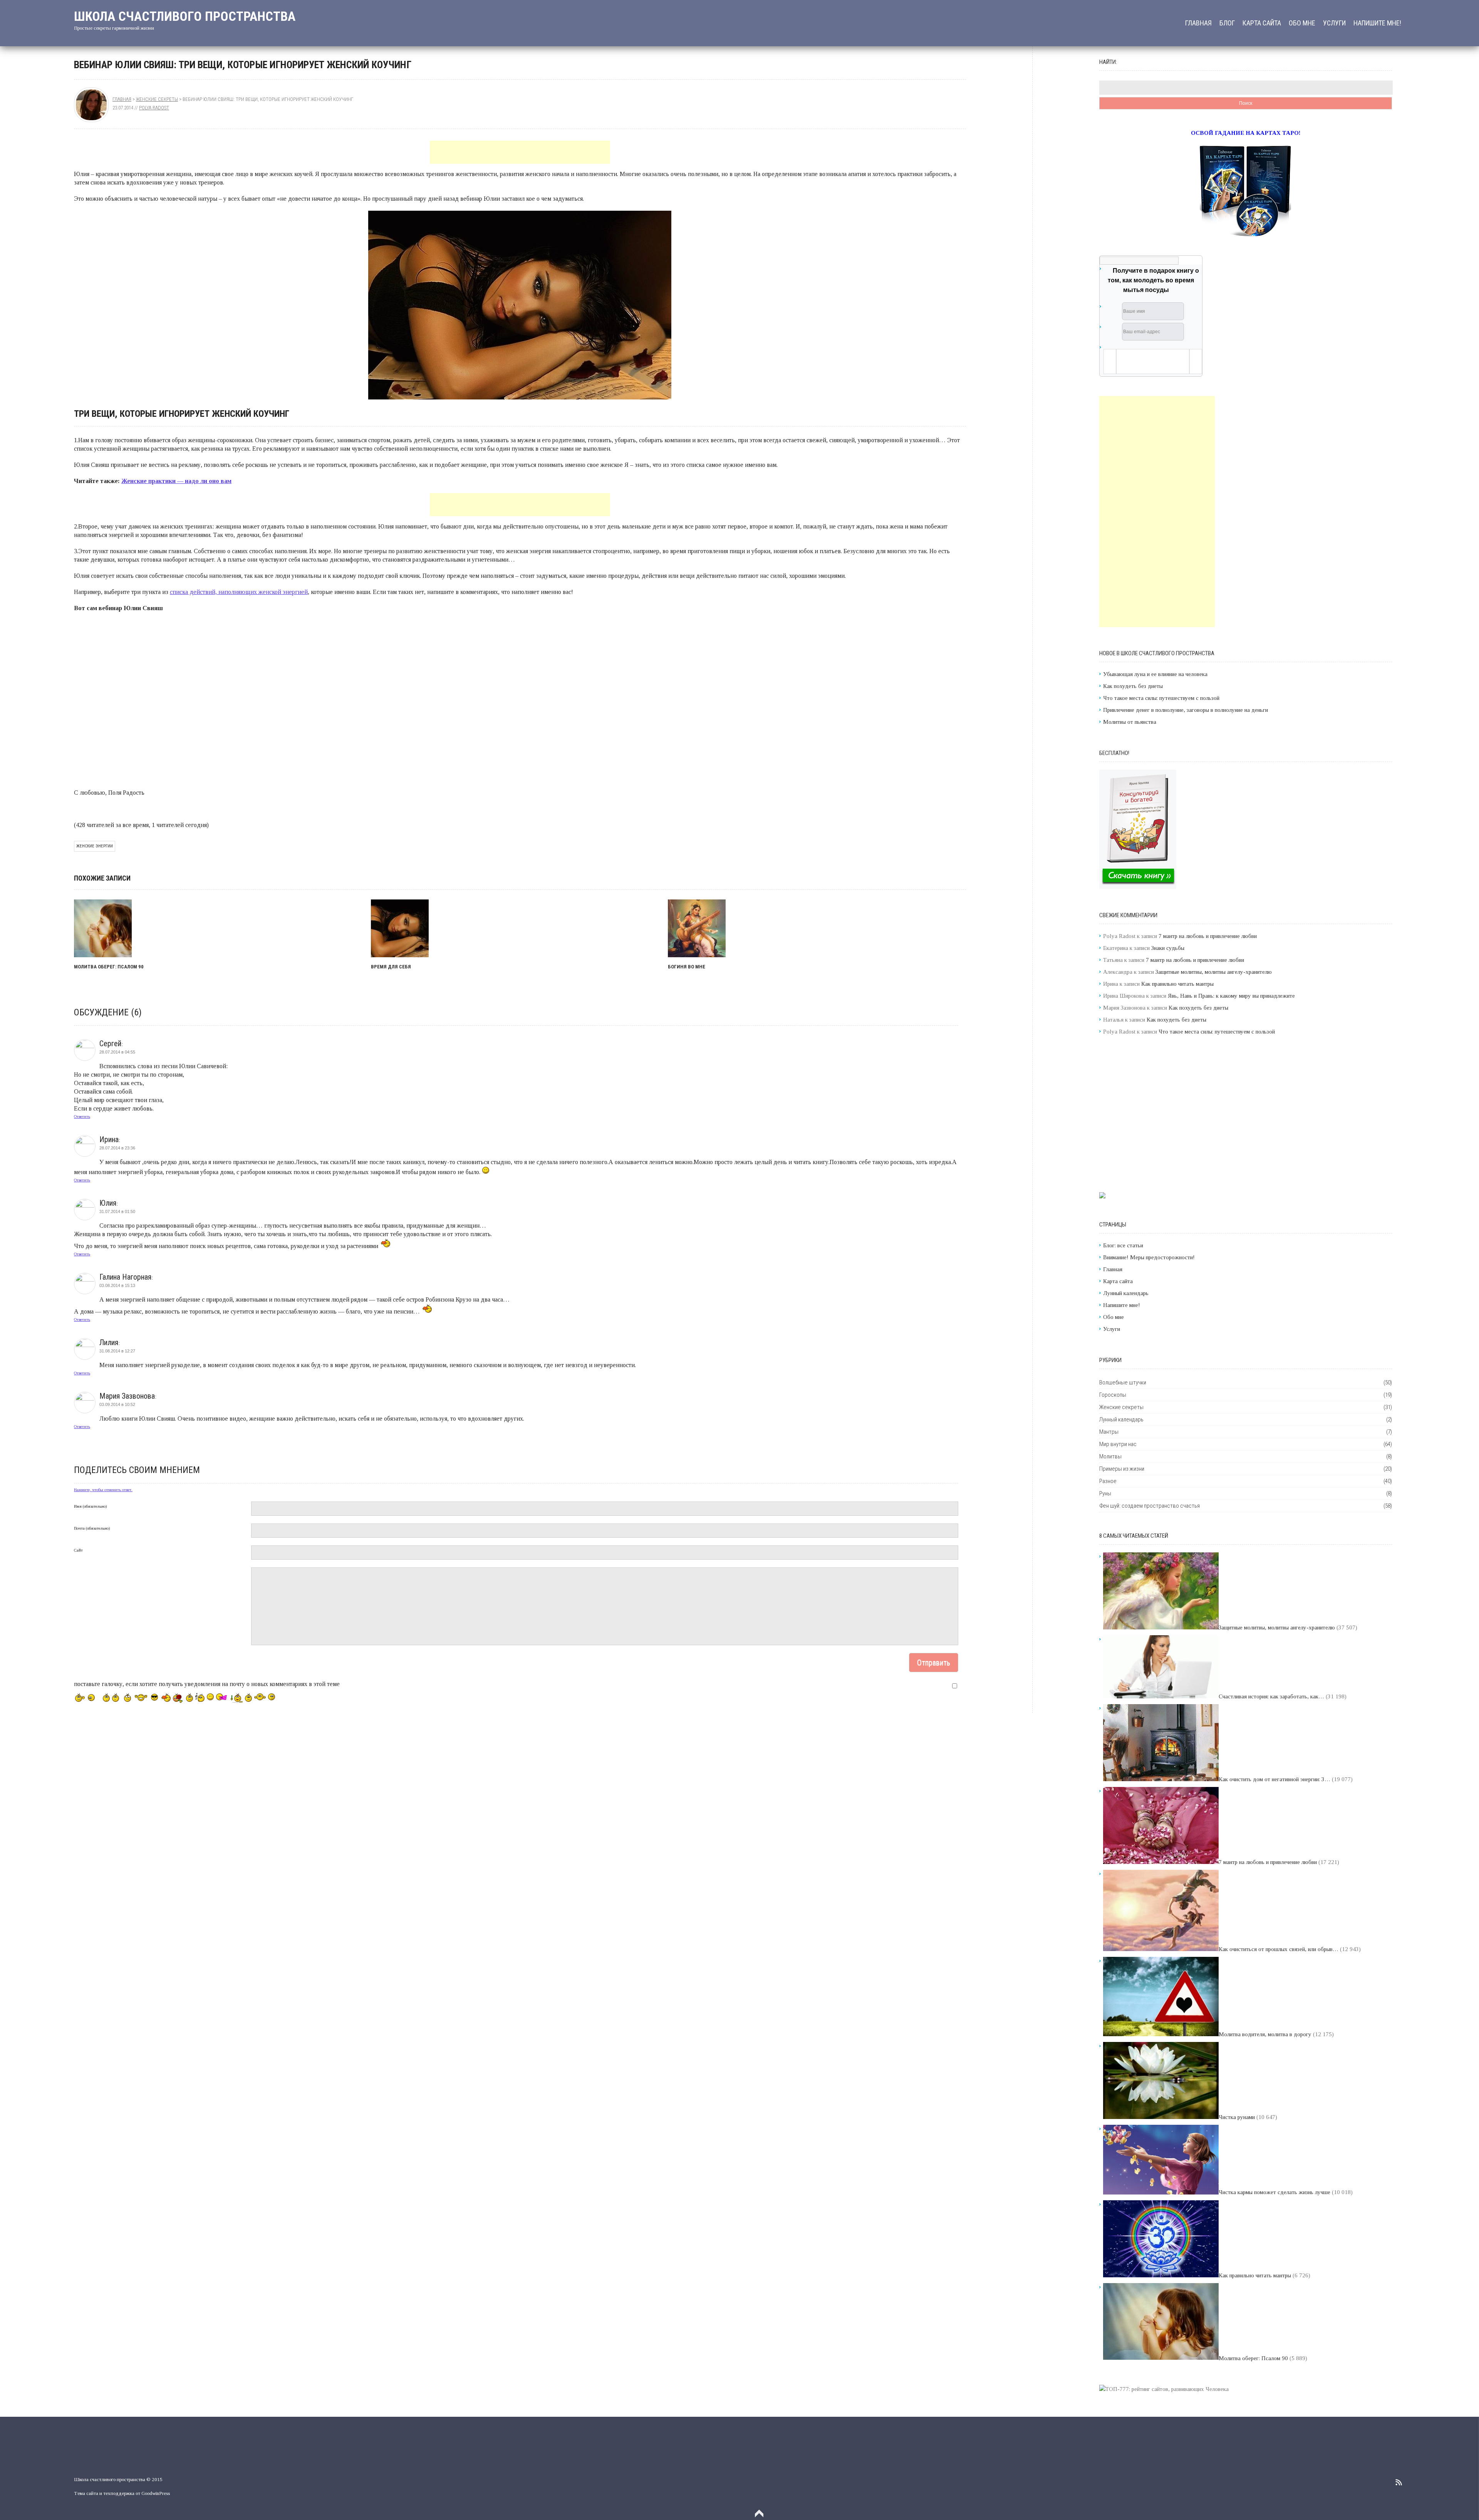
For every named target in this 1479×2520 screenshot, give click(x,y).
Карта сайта (1262, 23)
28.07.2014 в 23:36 (117, 1148)
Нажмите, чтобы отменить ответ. (103, 1490)
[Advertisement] (520, 152)
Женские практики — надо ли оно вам (176, 481)
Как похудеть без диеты (1133, 686)
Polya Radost (154, 108)
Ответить (82, 1116)
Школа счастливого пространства (185, 16)
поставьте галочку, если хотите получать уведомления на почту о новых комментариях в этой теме (207, 1684)
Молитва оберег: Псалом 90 (109, 967)
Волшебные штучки (1123, 1382)
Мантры (1109, 1432)
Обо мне (1302, 23)
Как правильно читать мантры (1177, 984)
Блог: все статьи (1123, 1245)
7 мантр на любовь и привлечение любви (1208, 936)
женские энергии (95, 846)
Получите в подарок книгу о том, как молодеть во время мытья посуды (1153, 280)
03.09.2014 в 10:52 (117, 1404)
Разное (1108, 1481)
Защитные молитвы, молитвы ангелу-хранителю (1214, 972)
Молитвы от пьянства (1130, 722)
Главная (1198, 23)
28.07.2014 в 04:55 (117, 1052)
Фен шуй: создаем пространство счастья (1149, 1506)
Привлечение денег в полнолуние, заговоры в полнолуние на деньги (1186, 710)
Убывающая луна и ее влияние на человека (1155, 674)
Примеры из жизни (1122, 1469)
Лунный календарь (1126, 1293)
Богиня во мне (687, 967)
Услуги (1334, 23)
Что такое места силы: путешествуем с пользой (1161, 698)
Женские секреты (157, 99)
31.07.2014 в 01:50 (117, 1211)
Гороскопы (1113, 1395)
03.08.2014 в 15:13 (117, 1285)
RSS (1399, 2482)
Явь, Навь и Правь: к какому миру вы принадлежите (1231, 996)
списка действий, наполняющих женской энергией (239, 592)
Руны (1105, 1493)
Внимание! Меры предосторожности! (1149, 1257)
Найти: (1108, 62)
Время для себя (391, 967)
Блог (1227, 23)
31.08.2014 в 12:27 (117, 1351)
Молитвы (1110, 1456)
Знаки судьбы (1168, 948)
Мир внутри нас (1118, 1444)
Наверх (759, 2513)
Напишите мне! (1377, 23)
